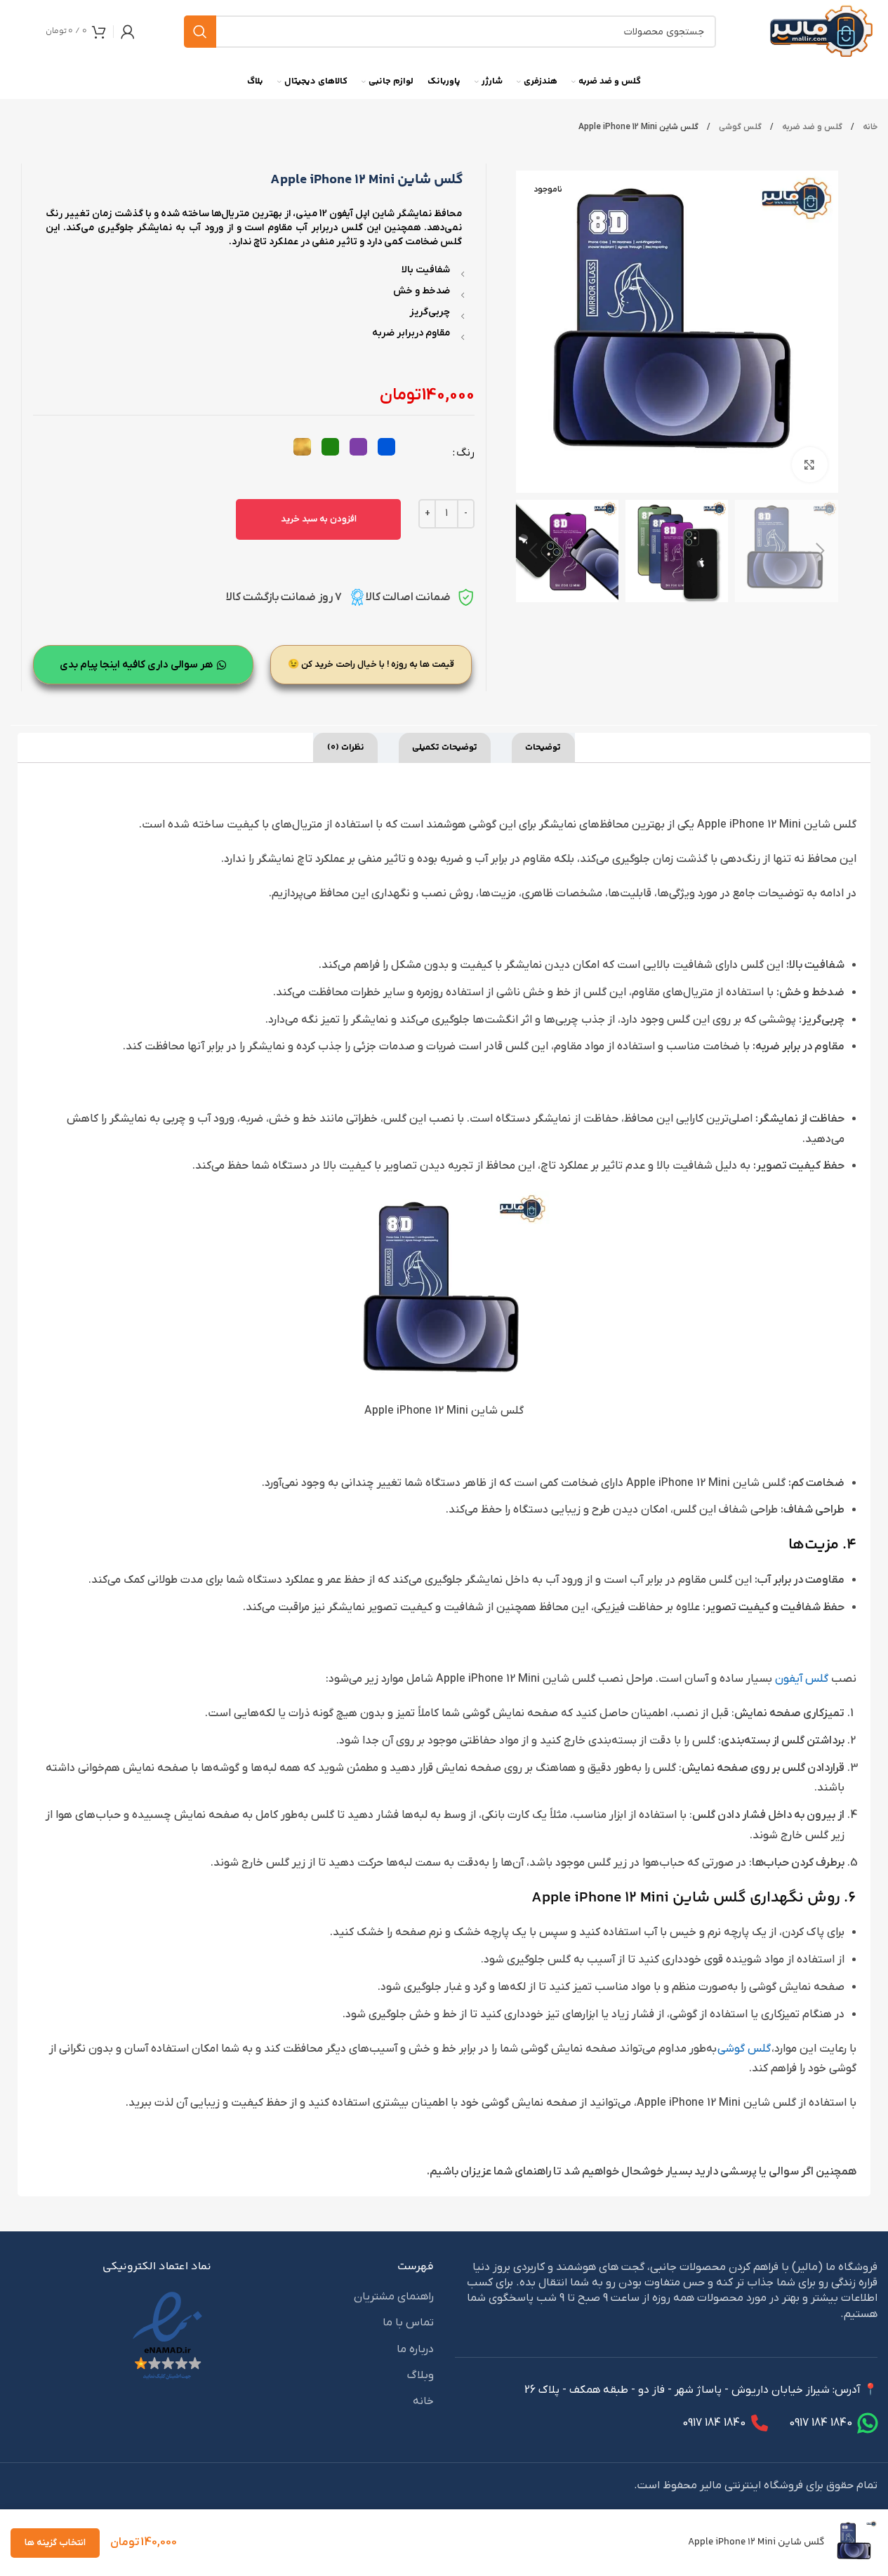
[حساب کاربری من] (128, 32)
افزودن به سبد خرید (319, 519)
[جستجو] (200, 32)
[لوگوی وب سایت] (821, 31)
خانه (869, 127)
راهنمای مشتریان (394, 2297)
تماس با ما (408, 2323)
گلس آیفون (802, 1679)
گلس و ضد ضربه (811, 127)
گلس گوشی (739, 127)
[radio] (386, 447)
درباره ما (415, 2349)
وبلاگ (420, 2375)
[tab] (543, 748)
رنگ (465, 453)
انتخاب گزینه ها (55, 2543)
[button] (821, 551)
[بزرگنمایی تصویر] (809, 465)
